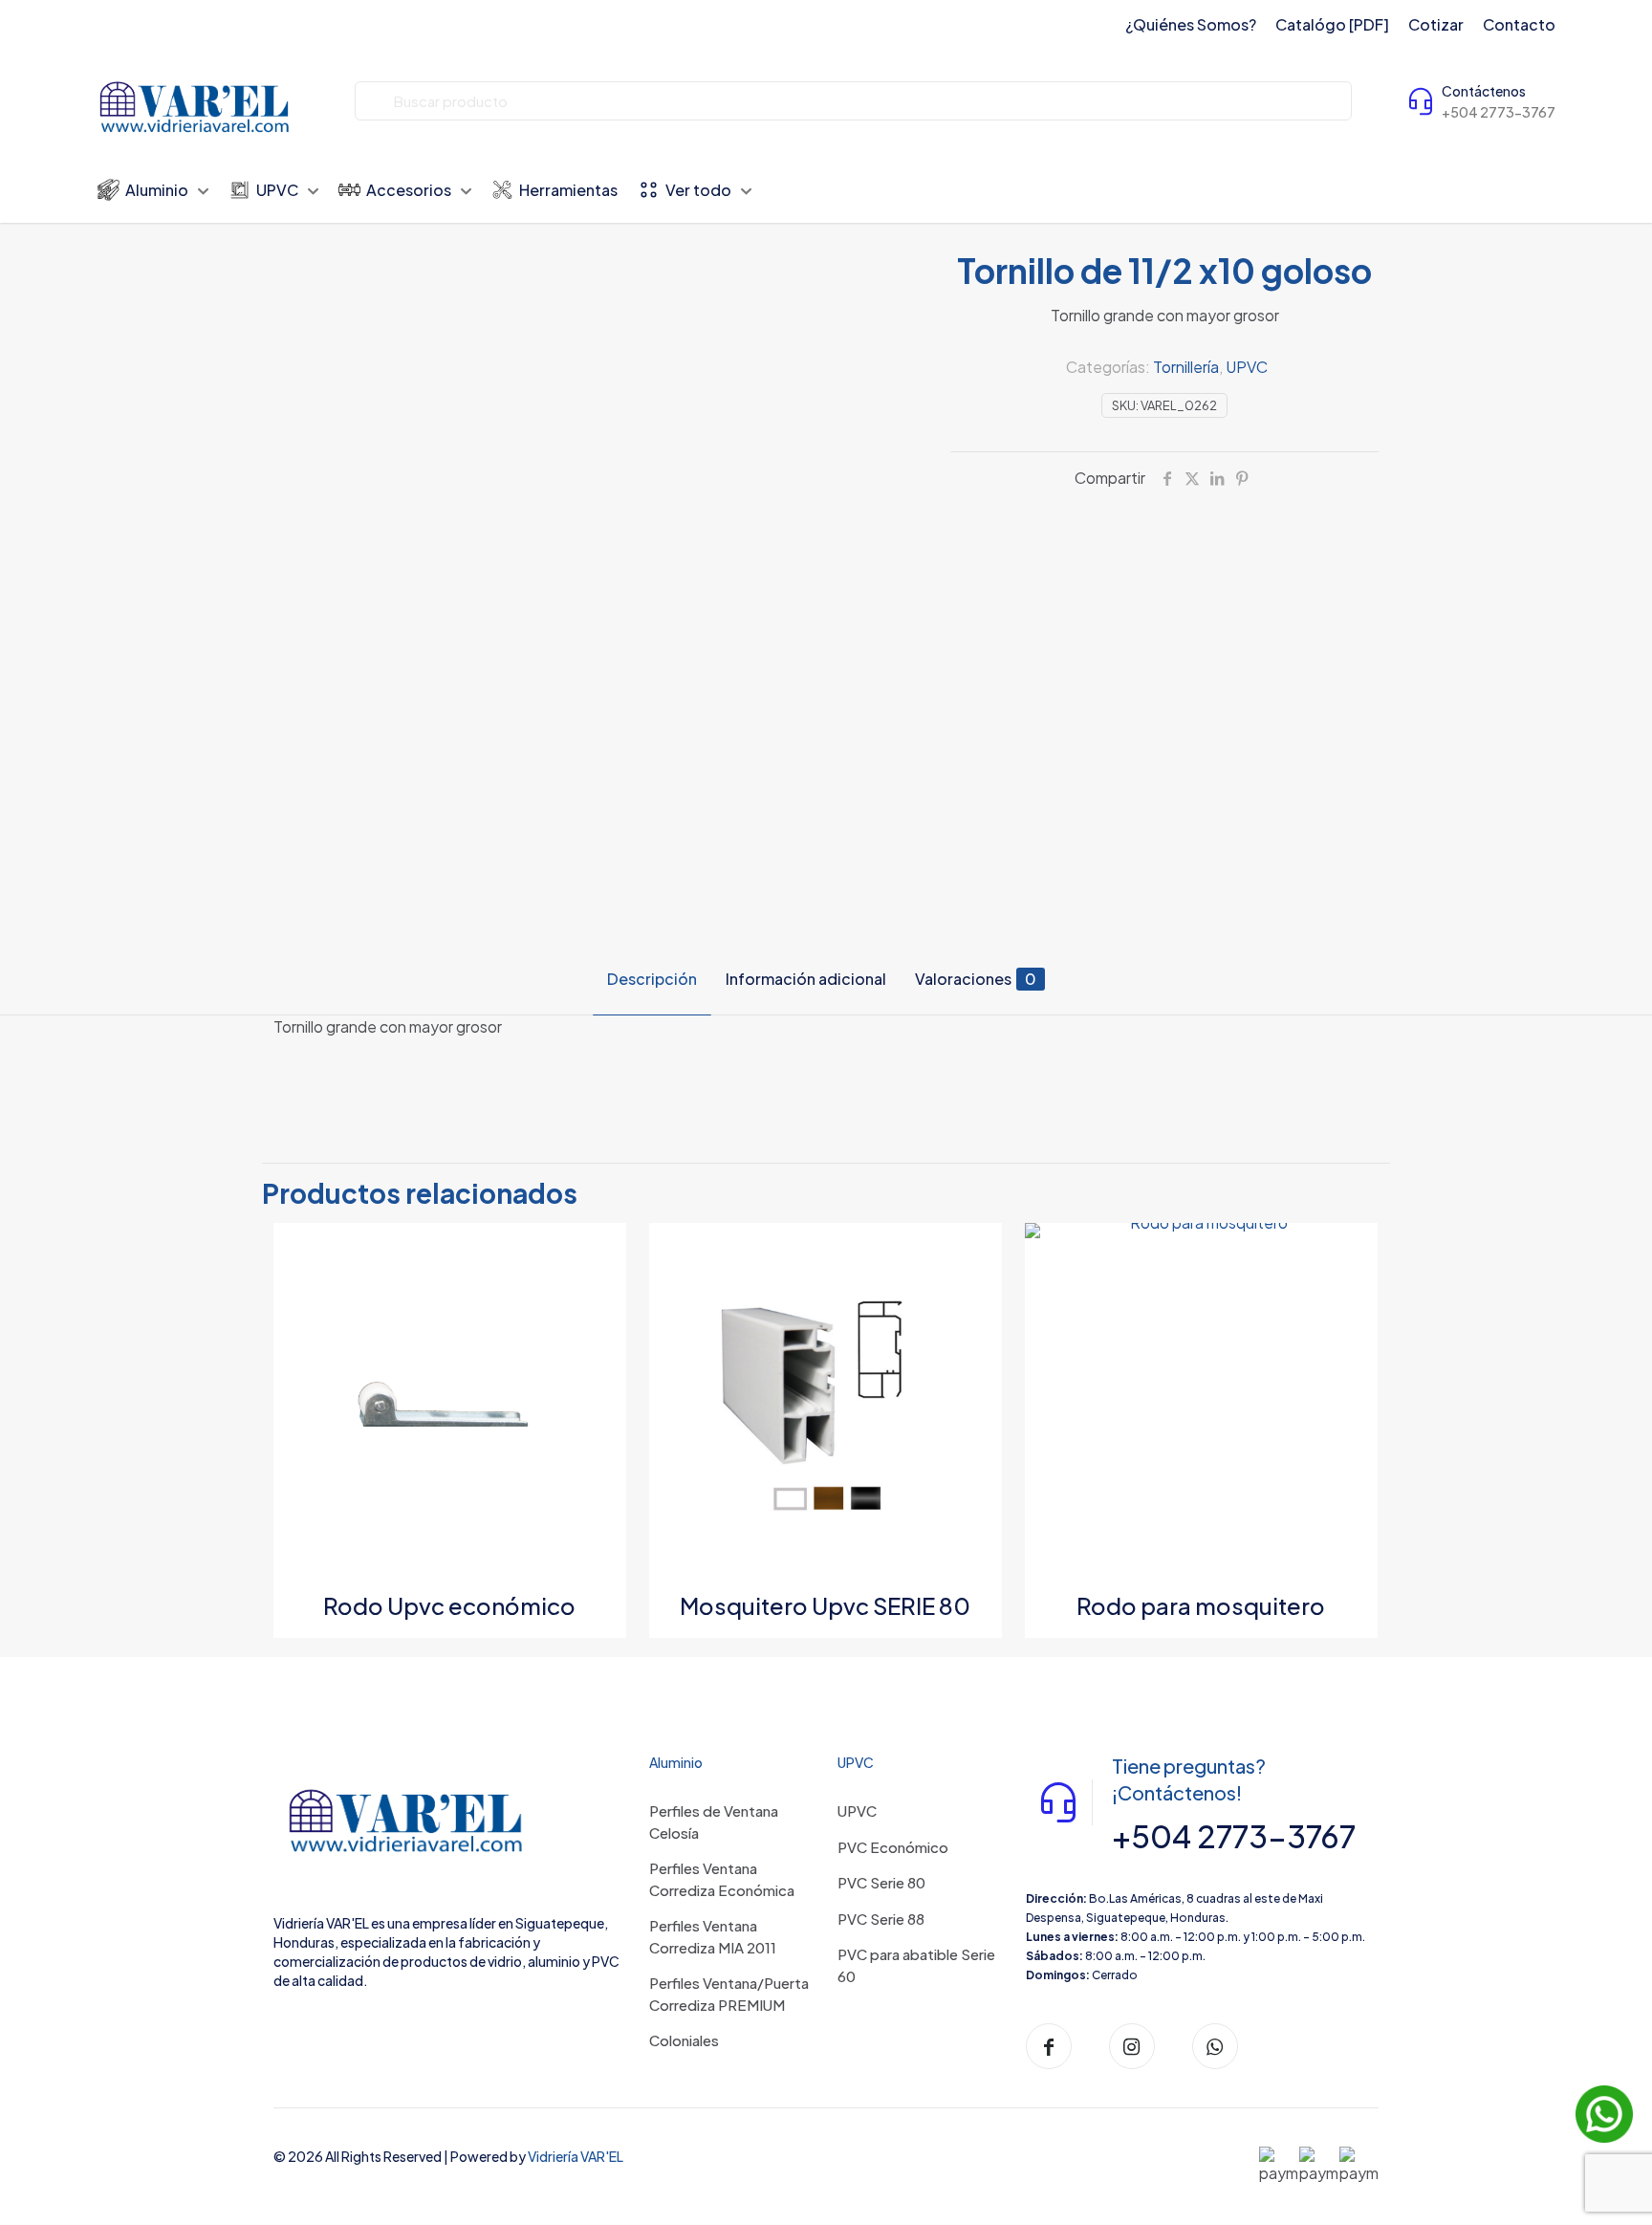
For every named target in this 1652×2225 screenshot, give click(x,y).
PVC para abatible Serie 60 (916, 1965)
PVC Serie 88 (881, 1919)
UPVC (1247, 367)
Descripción (652, 979)
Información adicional (806, 979)
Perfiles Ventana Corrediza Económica (722, 1879)
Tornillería (1186, 367)
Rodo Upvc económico (449, 1605)
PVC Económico (893, 1847)
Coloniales (684, 2040)
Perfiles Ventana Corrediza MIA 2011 (713, 1936)
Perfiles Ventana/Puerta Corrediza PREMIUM (729, 1994)
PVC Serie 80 (881, 1882)
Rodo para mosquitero (1201, 1605)
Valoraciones (976, 979)
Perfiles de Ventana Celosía (714, 1821)
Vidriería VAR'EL (576, 2156)
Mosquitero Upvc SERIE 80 (825, 1605)
